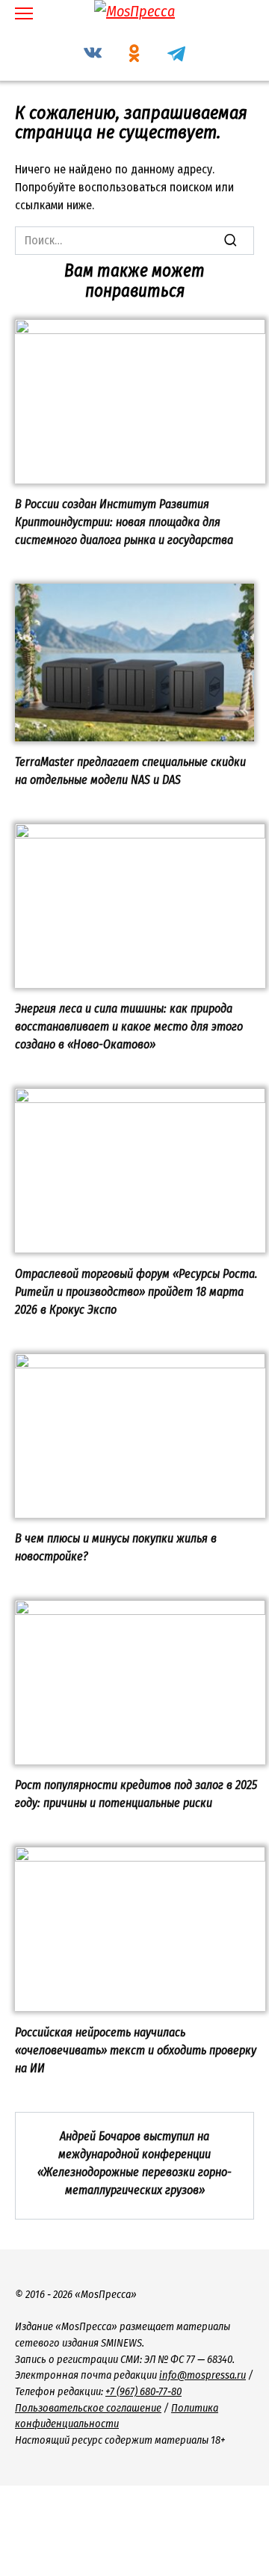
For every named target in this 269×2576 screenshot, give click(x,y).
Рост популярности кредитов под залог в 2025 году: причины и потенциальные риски (136, 1794)
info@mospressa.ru (202, 2375)
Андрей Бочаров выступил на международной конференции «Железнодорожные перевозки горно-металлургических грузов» (134, 2163)
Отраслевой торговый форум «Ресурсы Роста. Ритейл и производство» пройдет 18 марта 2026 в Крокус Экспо (136, 1291)
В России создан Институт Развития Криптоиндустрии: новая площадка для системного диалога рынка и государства (124, 522)
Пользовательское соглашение (88, 2408)
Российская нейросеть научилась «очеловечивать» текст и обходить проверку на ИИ (136, 2050)
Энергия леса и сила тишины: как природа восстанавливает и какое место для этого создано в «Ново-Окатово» (129, 1026)
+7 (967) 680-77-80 (143, 2392)
